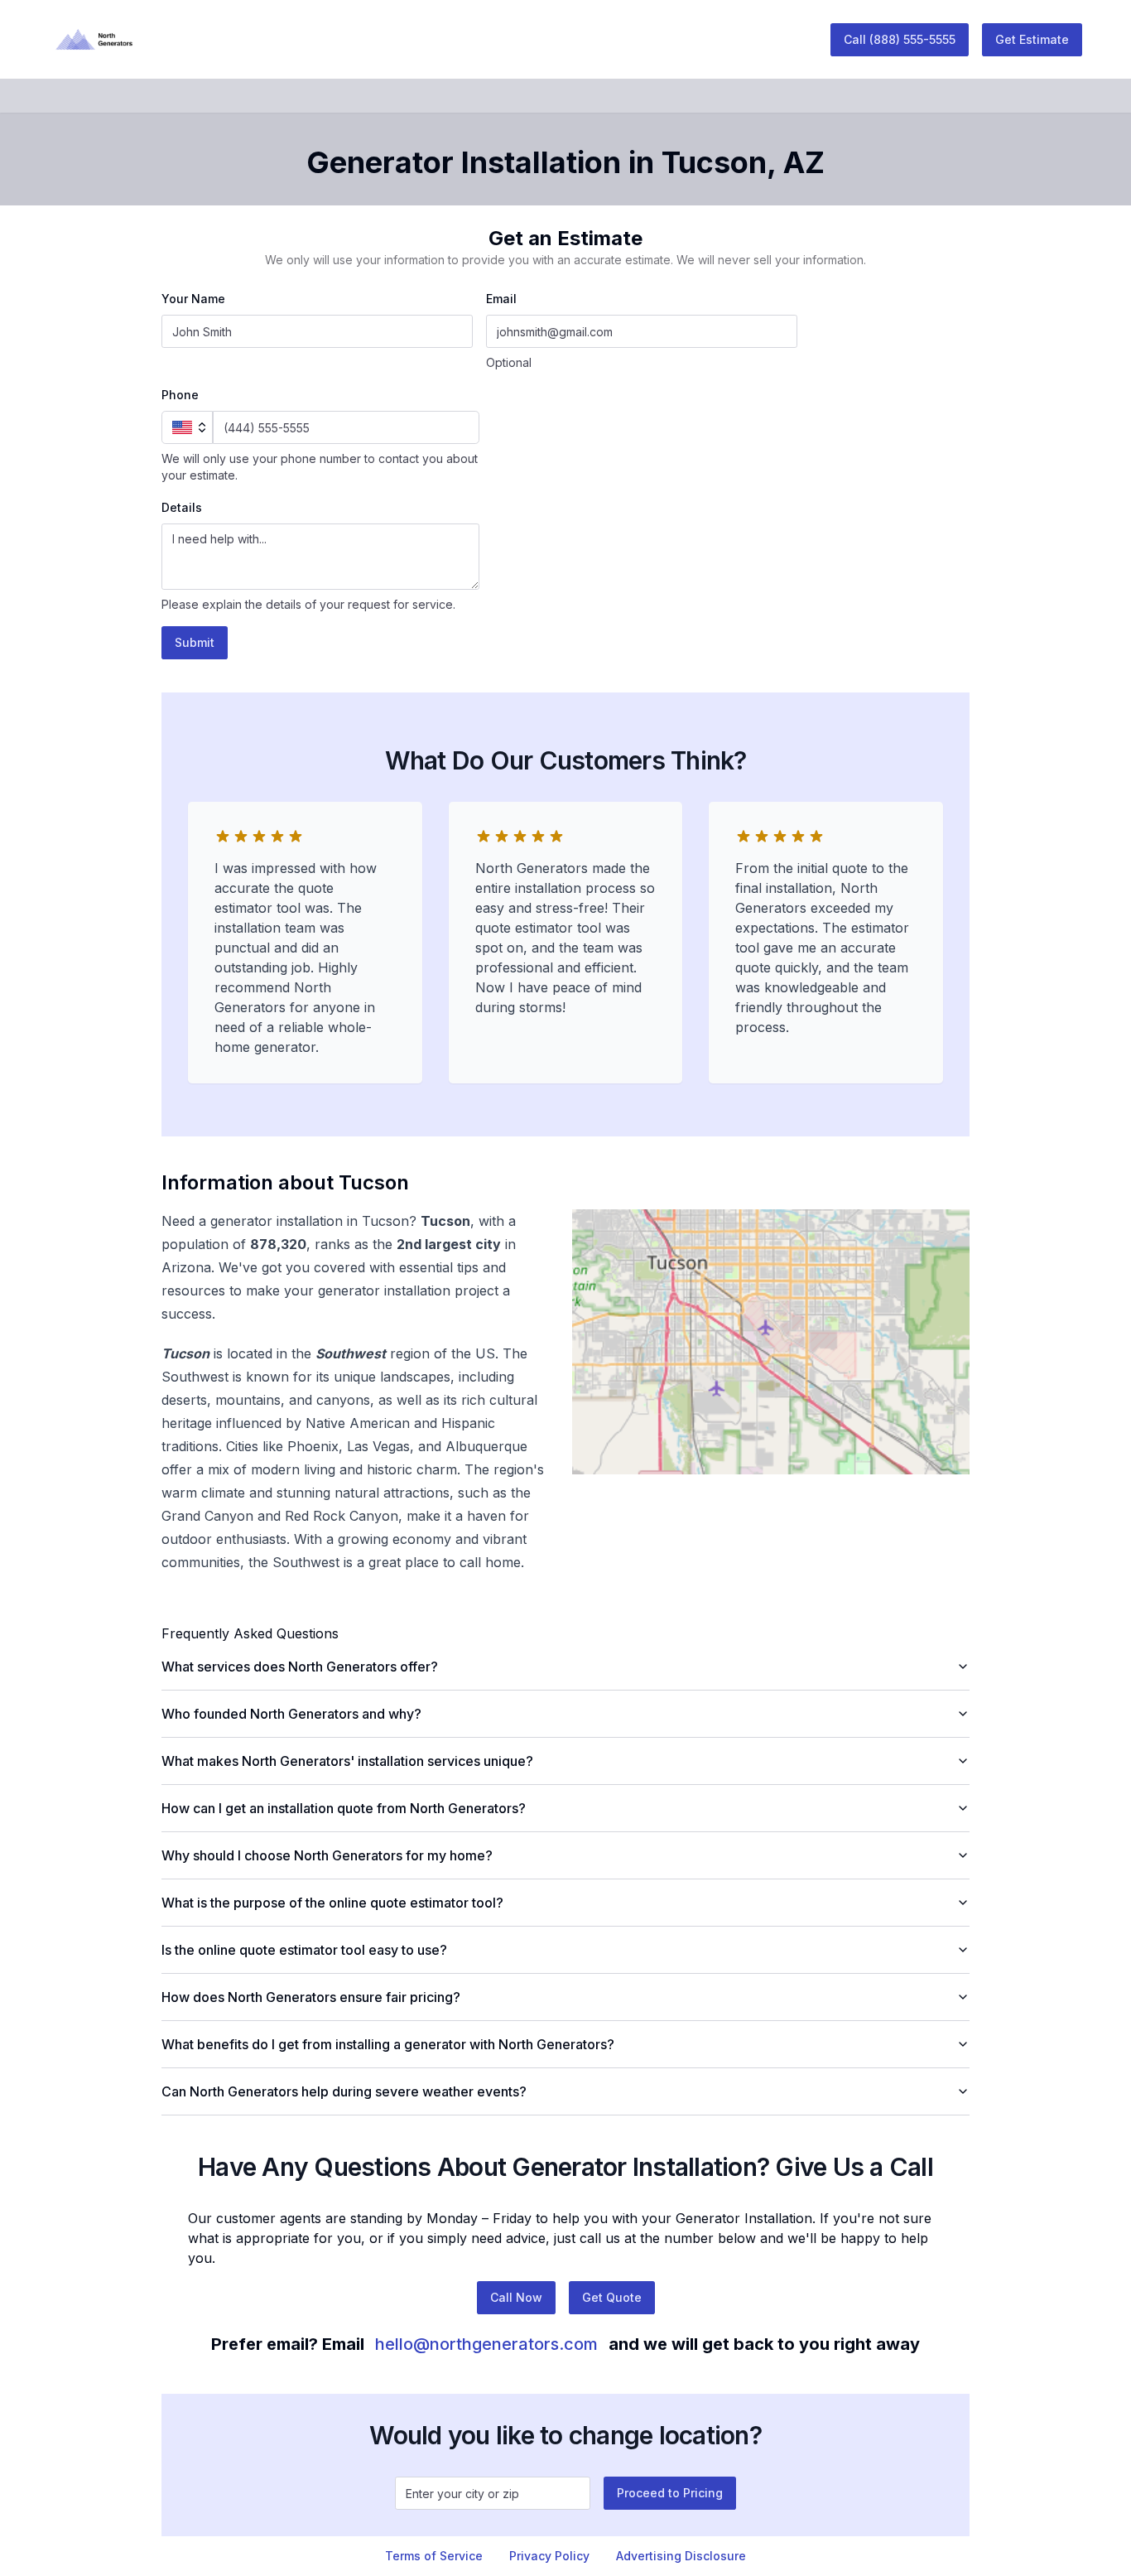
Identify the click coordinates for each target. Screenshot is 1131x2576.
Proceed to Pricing (670, 2493)
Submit (195, 642)
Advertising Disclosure (681, 2556)
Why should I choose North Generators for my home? (327, 1855)
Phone (180, 395)
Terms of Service (434, 2556)
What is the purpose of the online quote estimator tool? (332, 1903)
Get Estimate (1032, 39)
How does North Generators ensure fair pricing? (311, 1997)
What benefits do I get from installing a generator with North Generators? (388, 2044)
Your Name (193, 299)
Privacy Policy (549, 2556)
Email (501, 299)
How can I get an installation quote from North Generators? (344, 1808)
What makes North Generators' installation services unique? (347, 1761)
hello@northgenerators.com (486, 2344)
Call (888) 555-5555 (900, 39)
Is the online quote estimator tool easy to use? (304, 1950)
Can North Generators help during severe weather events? (344, 2091)
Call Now (516, 2297)
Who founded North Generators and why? (291, 1714)
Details (182, 507)
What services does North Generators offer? (300, 1667)
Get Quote (612, 2297)
